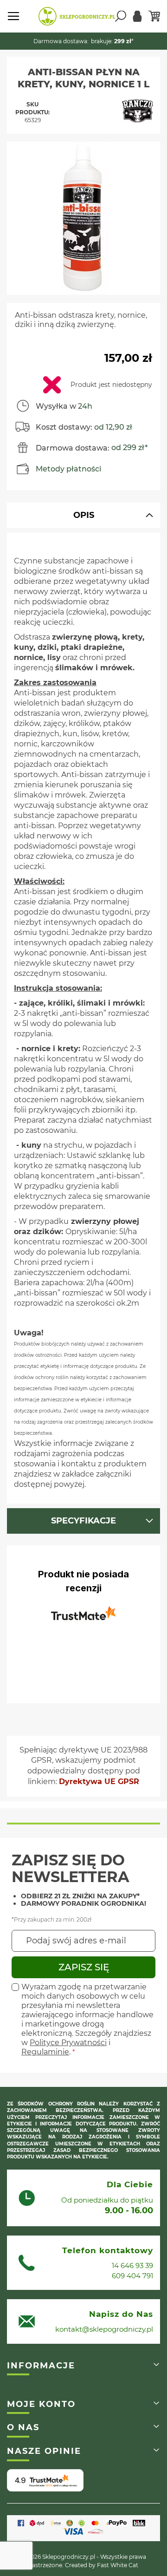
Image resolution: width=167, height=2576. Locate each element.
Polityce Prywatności (68, 2043)
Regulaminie (45, 2052)
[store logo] (77, 16)
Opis (84, 515)
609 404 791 (132, 2276)
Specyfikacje (83, 1521)
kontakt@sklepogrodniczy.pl (104, 2329)
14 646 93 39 (132, 2265)
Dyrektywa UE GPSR (99, 1782)
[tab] (83, 515)
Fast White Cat (118, 2565)
